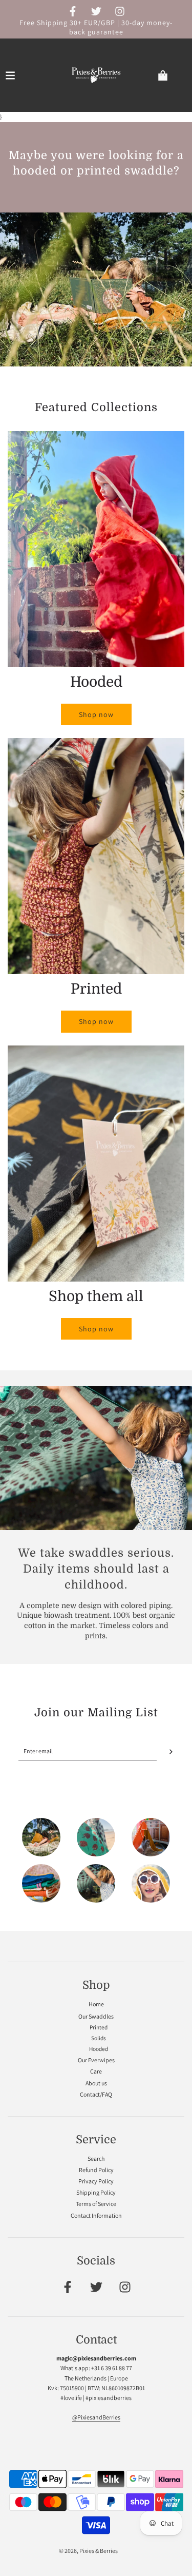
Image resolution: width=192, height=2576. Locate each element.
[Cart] (171, 75)
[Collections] (41, 1885)
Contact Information (96, 2215)
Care (96, 2071)
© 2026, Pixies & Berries (88, 2551)
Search (96, 2158)
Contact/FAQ (96, 2094)
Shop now (96, 714)
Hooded (99, 2049)
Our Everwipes (96, 2060)
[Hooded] (151, 1885)
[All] (41, 1838)
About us (96, 2083)
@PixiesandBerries (96, 2417)
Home (96, 2004)
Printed (99, 2027)
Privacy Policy (96, 2181)
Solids (99, 2038)
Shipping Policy (96, 2192)
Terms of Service (96, 2204)
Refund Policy (96, 2170)
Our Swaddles (96, 2016)
